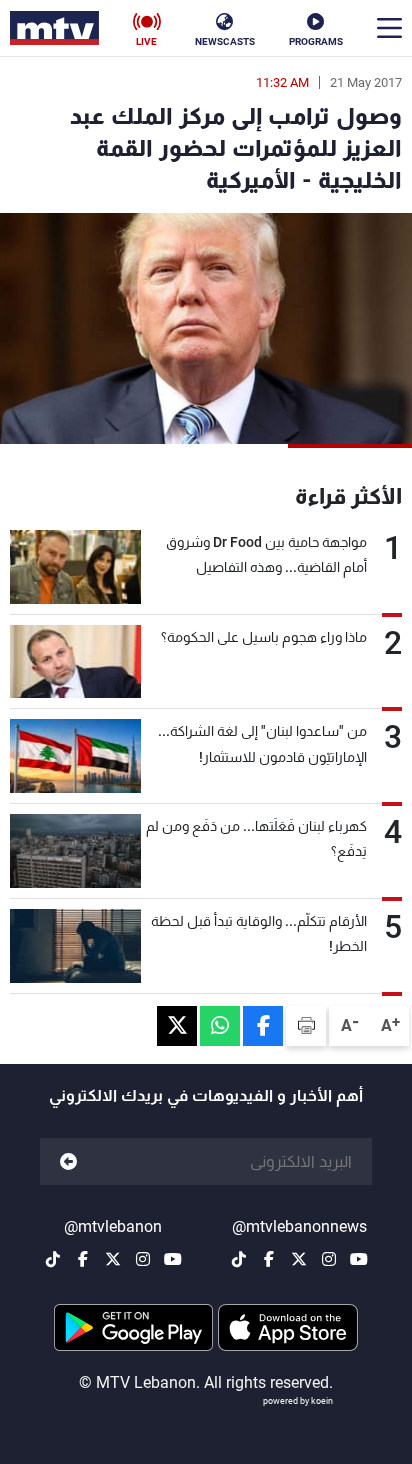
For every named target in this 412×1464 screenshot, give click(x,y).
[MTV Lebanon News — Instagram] (329, 1259)
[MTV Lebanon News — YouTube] (359, 1259)
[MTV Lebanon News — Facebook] (269, 1259)
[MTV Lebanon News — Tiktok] (239, 1259)
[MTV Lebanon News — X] (299, 1259)
